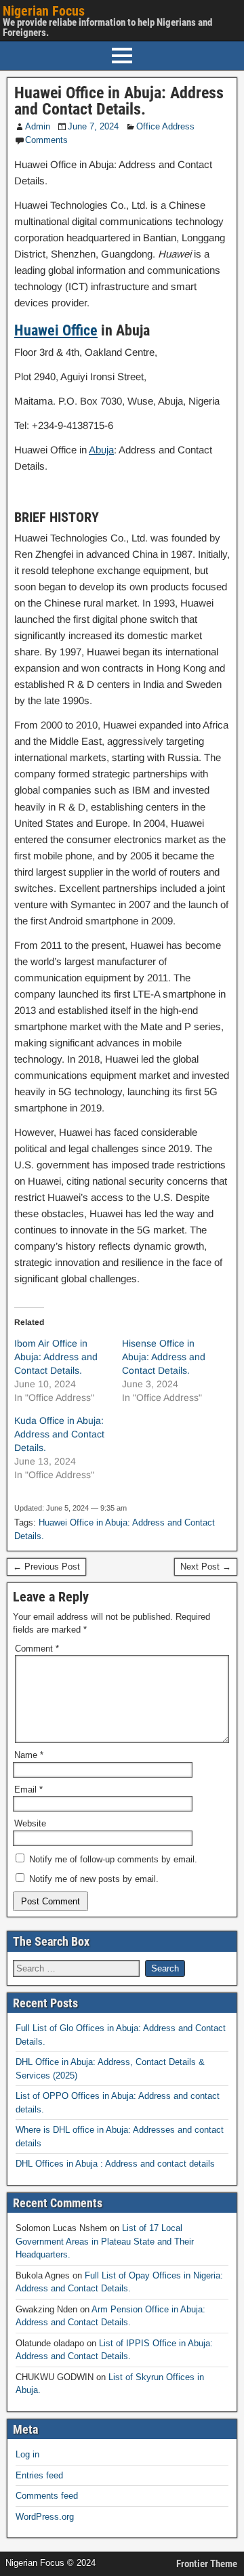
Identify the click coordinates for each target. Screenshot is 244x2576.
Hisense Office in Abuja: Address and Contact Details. (164, 1357)
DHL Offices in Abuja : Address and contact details (115, 2164)
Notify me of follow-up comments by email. (113, 1859)
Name (29, 1755)
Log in (27, 2454)
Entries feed (39, 2475)
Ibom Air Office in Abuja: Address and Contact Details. (56, 1357)
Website (30, 1823)
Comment (37, 1649)
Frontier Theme (207, 2564)
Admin (38, 126)
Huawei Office (56, 330)
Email (28, 1790)
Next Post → (206, 1567)
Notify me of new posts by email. (94, 1879)
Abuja (101, 450)
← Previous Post (46, 1567)
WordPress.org (45, 2517)
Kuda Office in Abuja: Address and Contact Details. (59, 1434)
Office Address (165, 126)
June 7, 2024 (93, 126)
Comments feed (47, 2496)
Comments (46, 140)
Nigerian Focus (44, 11)
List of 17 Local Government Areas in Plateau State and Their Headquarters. (105, 2241)
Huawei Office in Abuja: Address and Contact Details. (119, 101)
